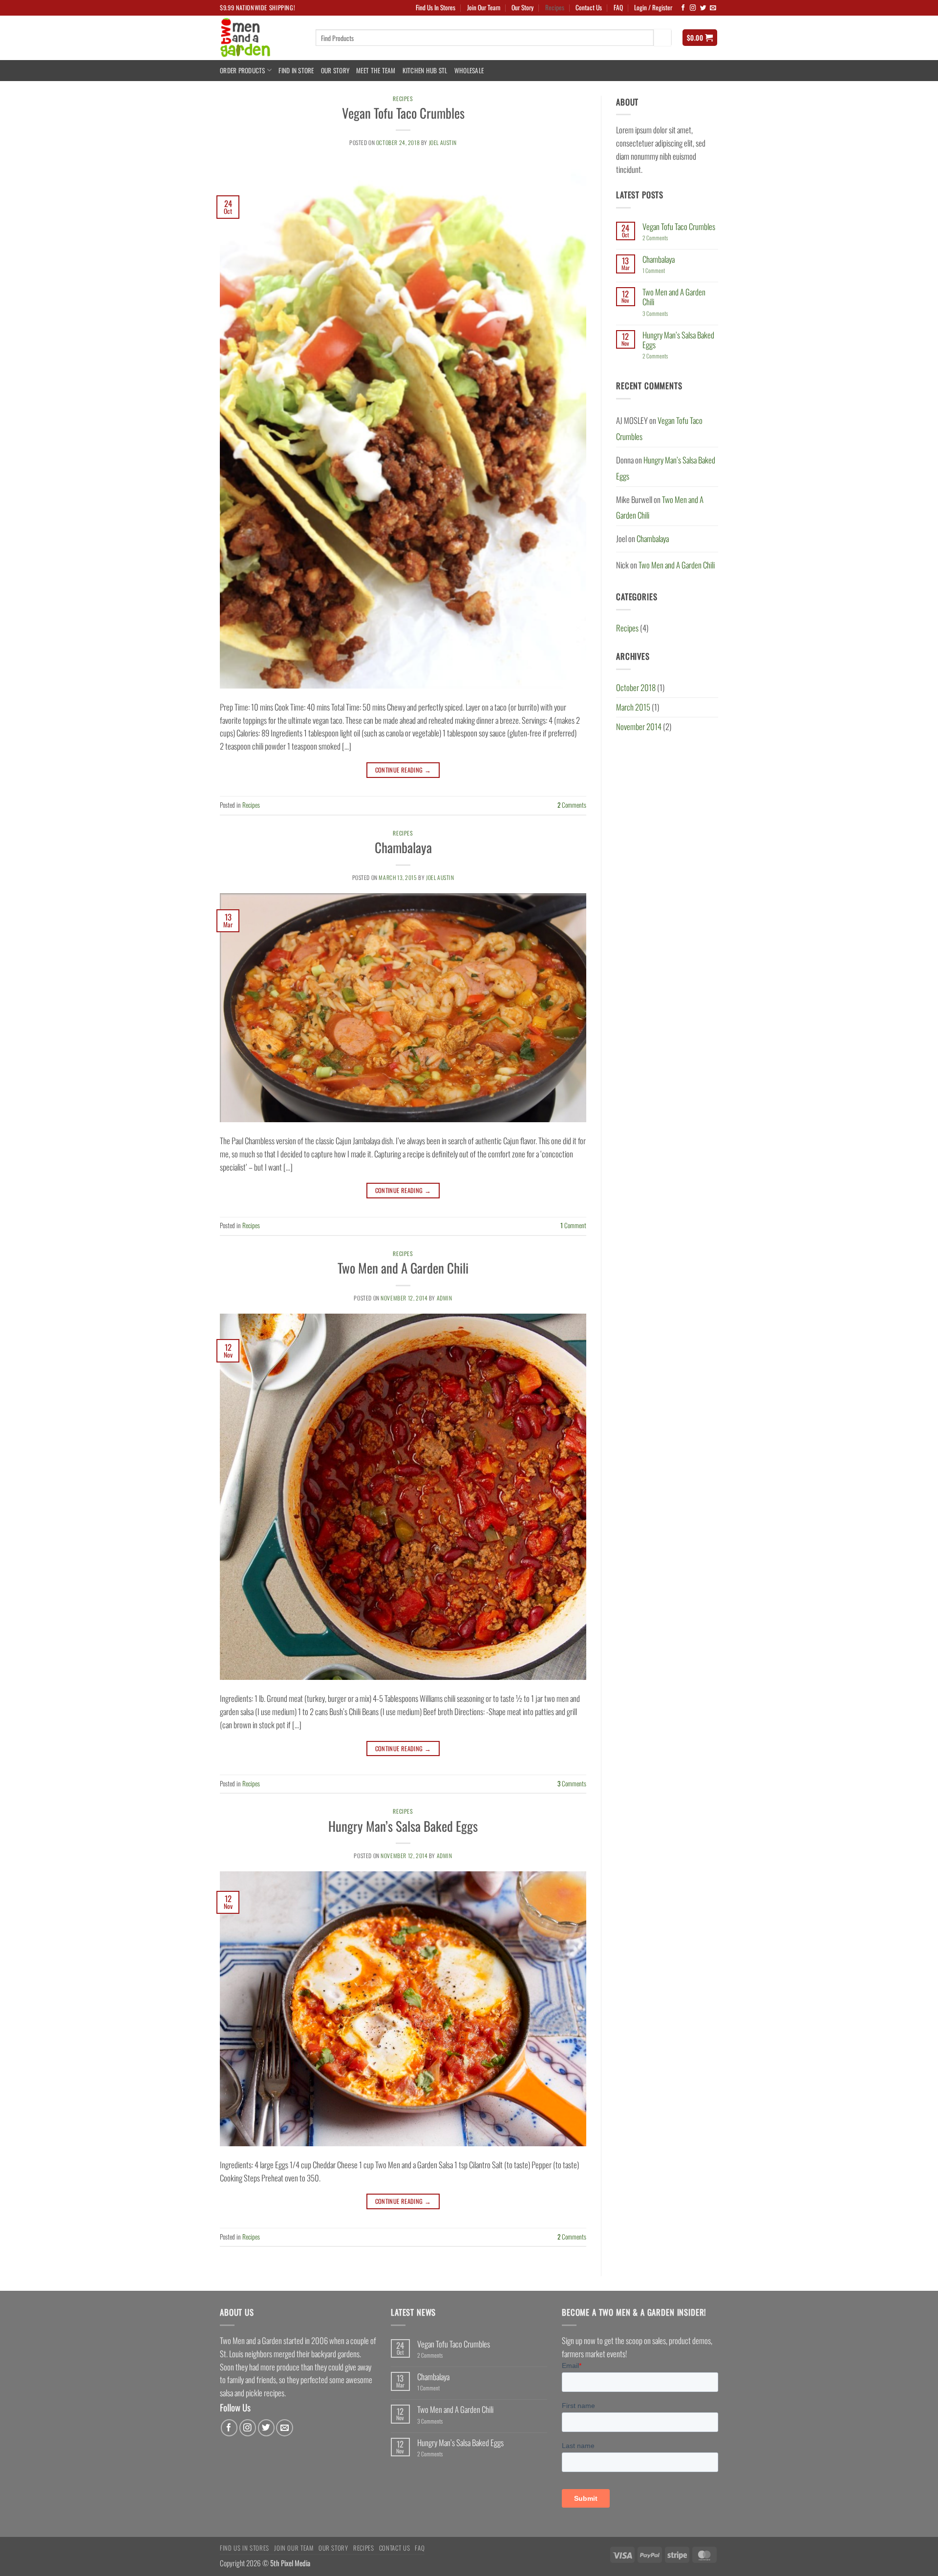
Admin (445, 1298)
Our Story (522, 7)
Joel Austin (443, 142)
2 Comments (664, 238)
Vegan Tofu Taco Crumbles (403, 113)
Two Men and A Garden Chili (403, 1268)
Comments (572, 805)
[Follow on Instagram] (693, 8)
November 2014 (639, 726)
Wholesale (469, 70)
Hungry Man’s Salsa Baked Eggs (403, 1826)
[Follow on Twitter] (703, 8)
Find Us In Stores (436, 7)
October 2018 (636, 687)
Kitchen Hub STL (425, 70)
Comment (573, 1225)
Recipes (555, 7)
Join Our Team (484, 7)
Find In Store (296, 70)
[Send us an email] (713, 8)
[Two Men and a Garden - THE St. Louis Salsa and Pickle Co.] (260, 38)
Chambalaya (403, 847)
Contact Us (589, 7)
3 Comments (662, 314)
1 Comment (666, 271)
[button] (653, 8)
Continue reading (403, 770)
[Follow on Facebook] (683, 8)
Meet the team (376, 70)
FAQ (618, 7)
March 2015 (633, 707)
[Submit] (662, 37)
